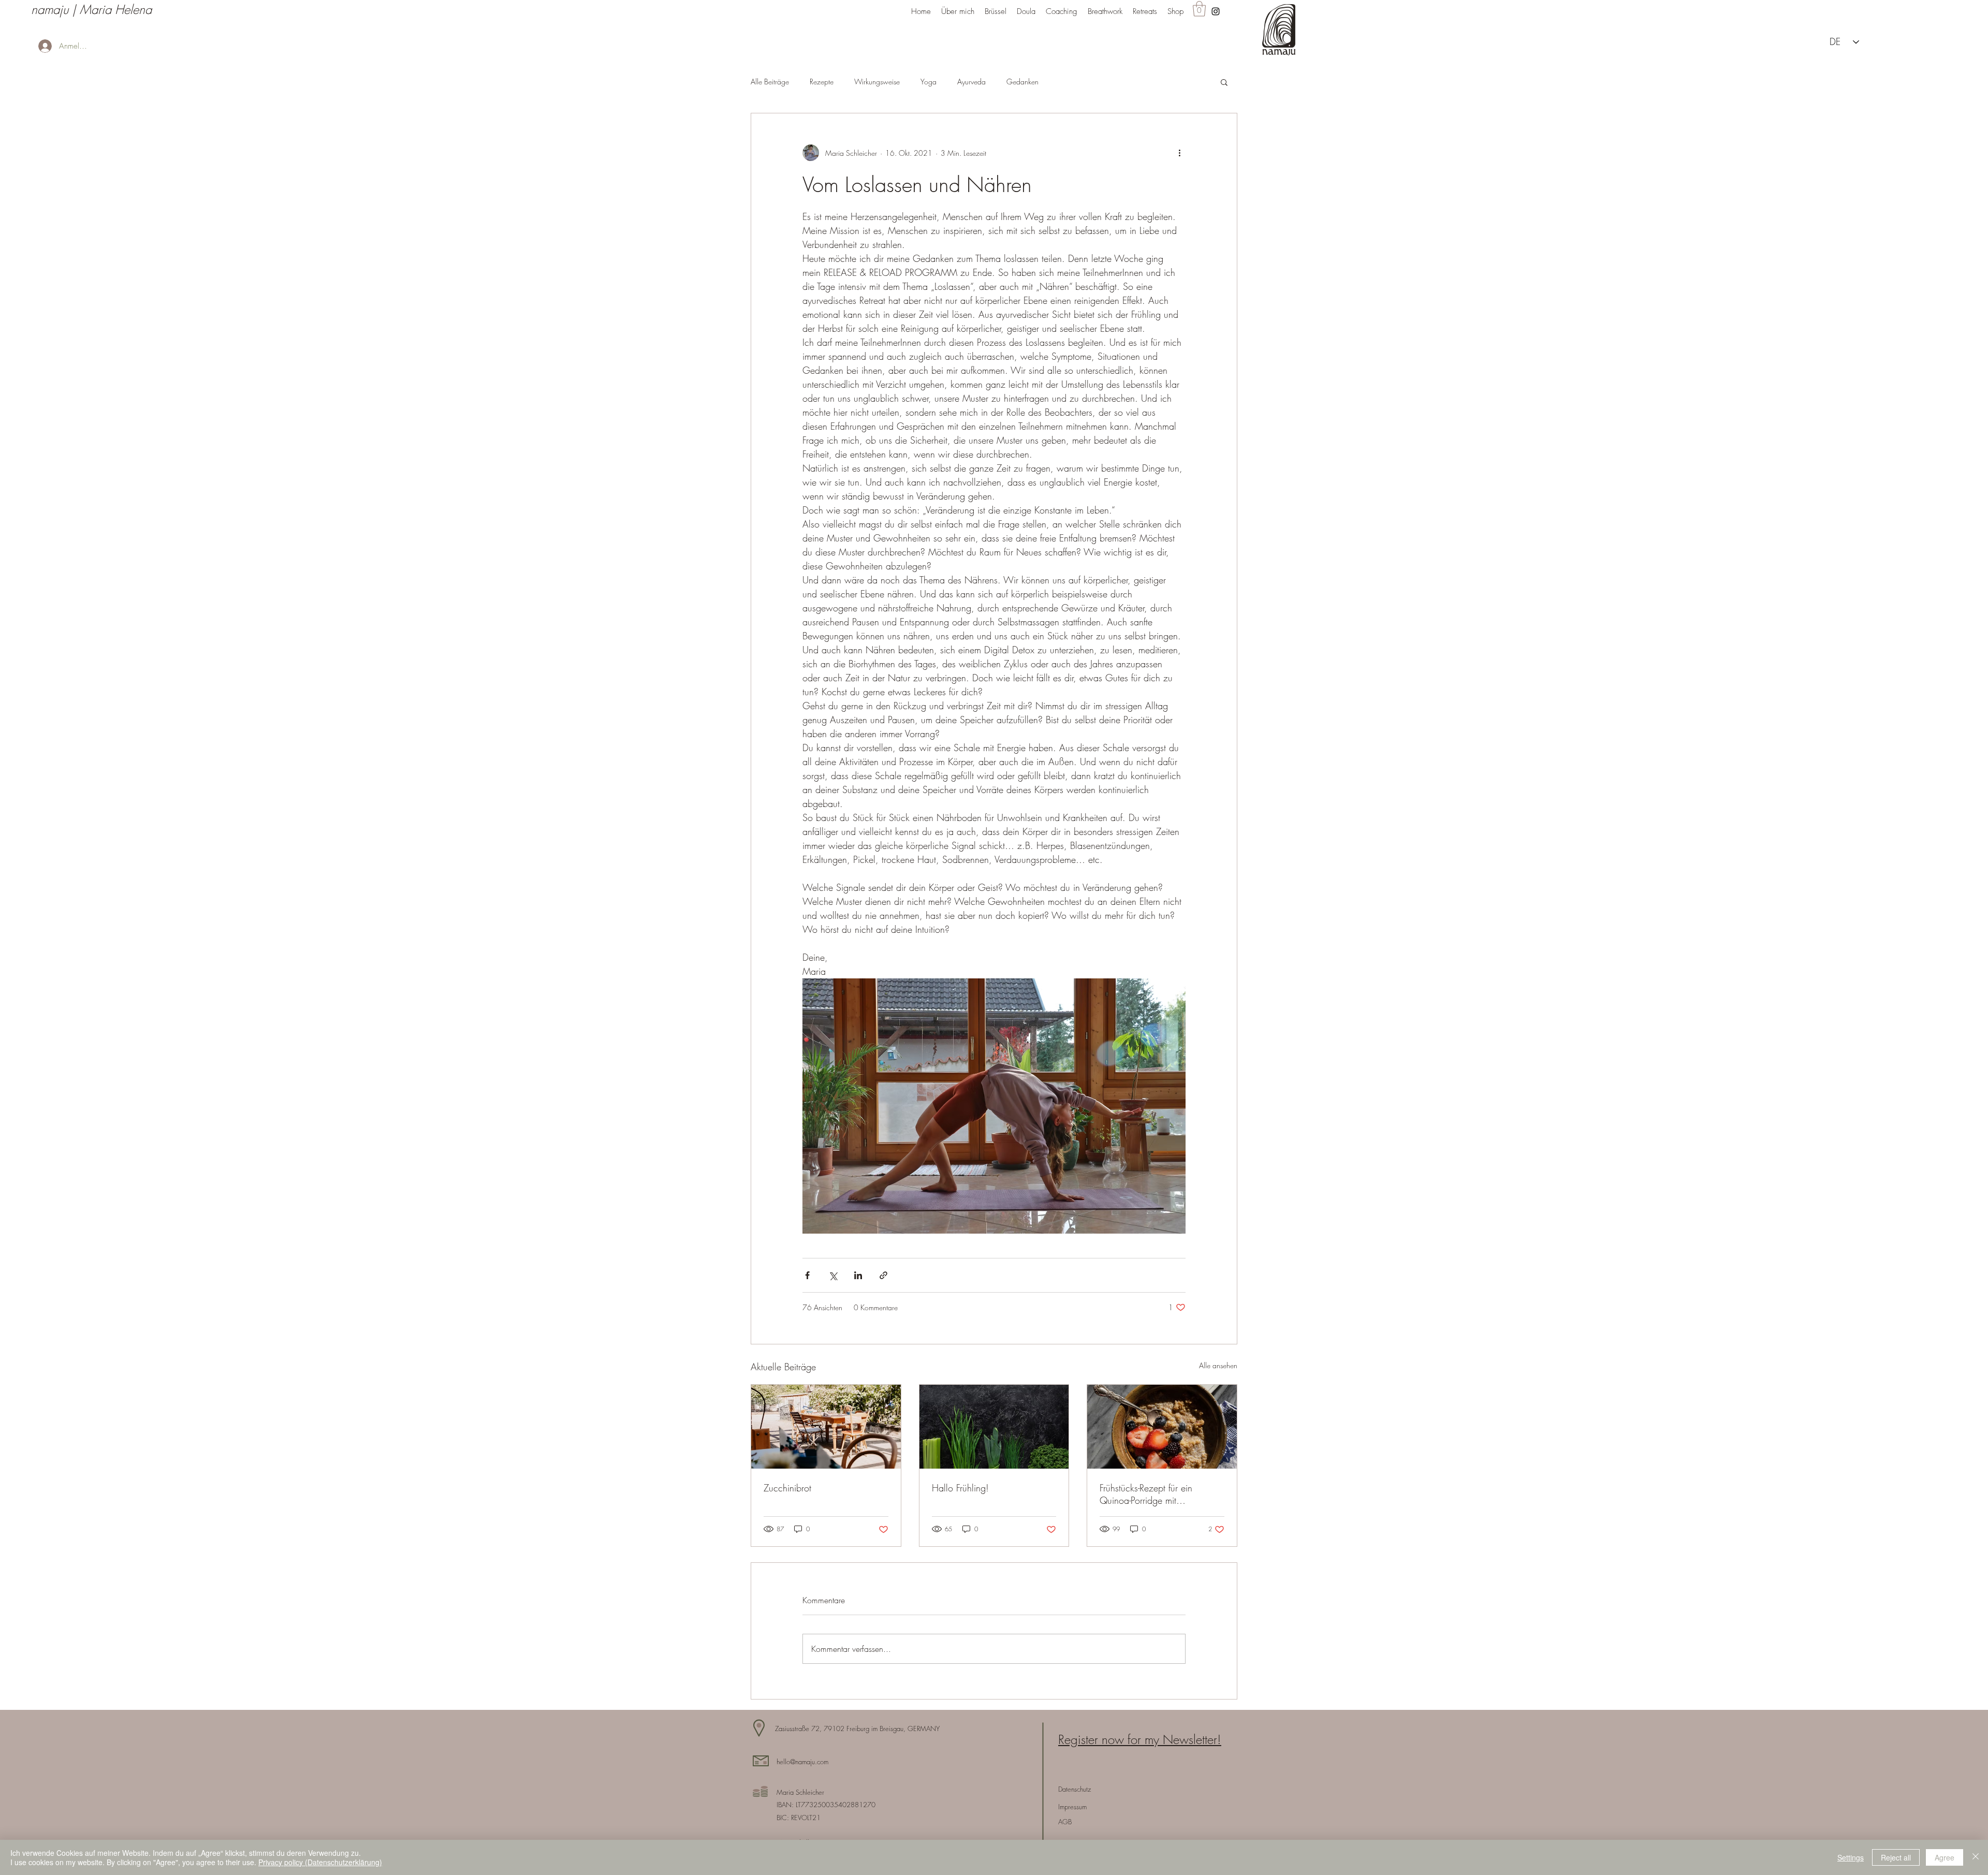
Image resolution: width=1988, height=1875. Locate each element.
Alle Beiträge (770, 82)
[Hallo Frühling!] (994, 1427)
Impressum (1072, 1807)
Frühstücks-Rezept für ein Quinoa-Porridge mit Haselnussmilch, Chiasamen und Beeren (1154, 1494)
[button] (1199, 9)
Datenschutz (1075, 1789)
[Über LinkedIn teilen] (858, 1275)
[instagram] (1216, 11)
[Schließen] (1976, 1857)
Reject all (1896, 1857)
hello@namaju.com (802, 1762)
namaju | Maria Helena (91, 9)
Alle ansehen (1218, 1365)
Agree (1945, 1857)
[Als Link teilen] (883, 1275)
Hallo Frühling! (960, 1488)
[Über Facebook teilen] (807, 1275)
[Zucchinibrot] (826, 1427)
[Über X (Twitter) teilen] (833, 1275)
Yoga (929, 82)
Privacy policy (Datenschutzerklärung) (320, 1862)
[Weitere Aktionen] (1179, 153)
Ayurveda (971, 82)
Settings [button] (1851, 1857)
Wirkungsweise (877, 82)
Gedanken (1022, 82)
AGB (1065, 1822)
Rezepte (822, 82)
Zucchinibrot (787, 1488)
